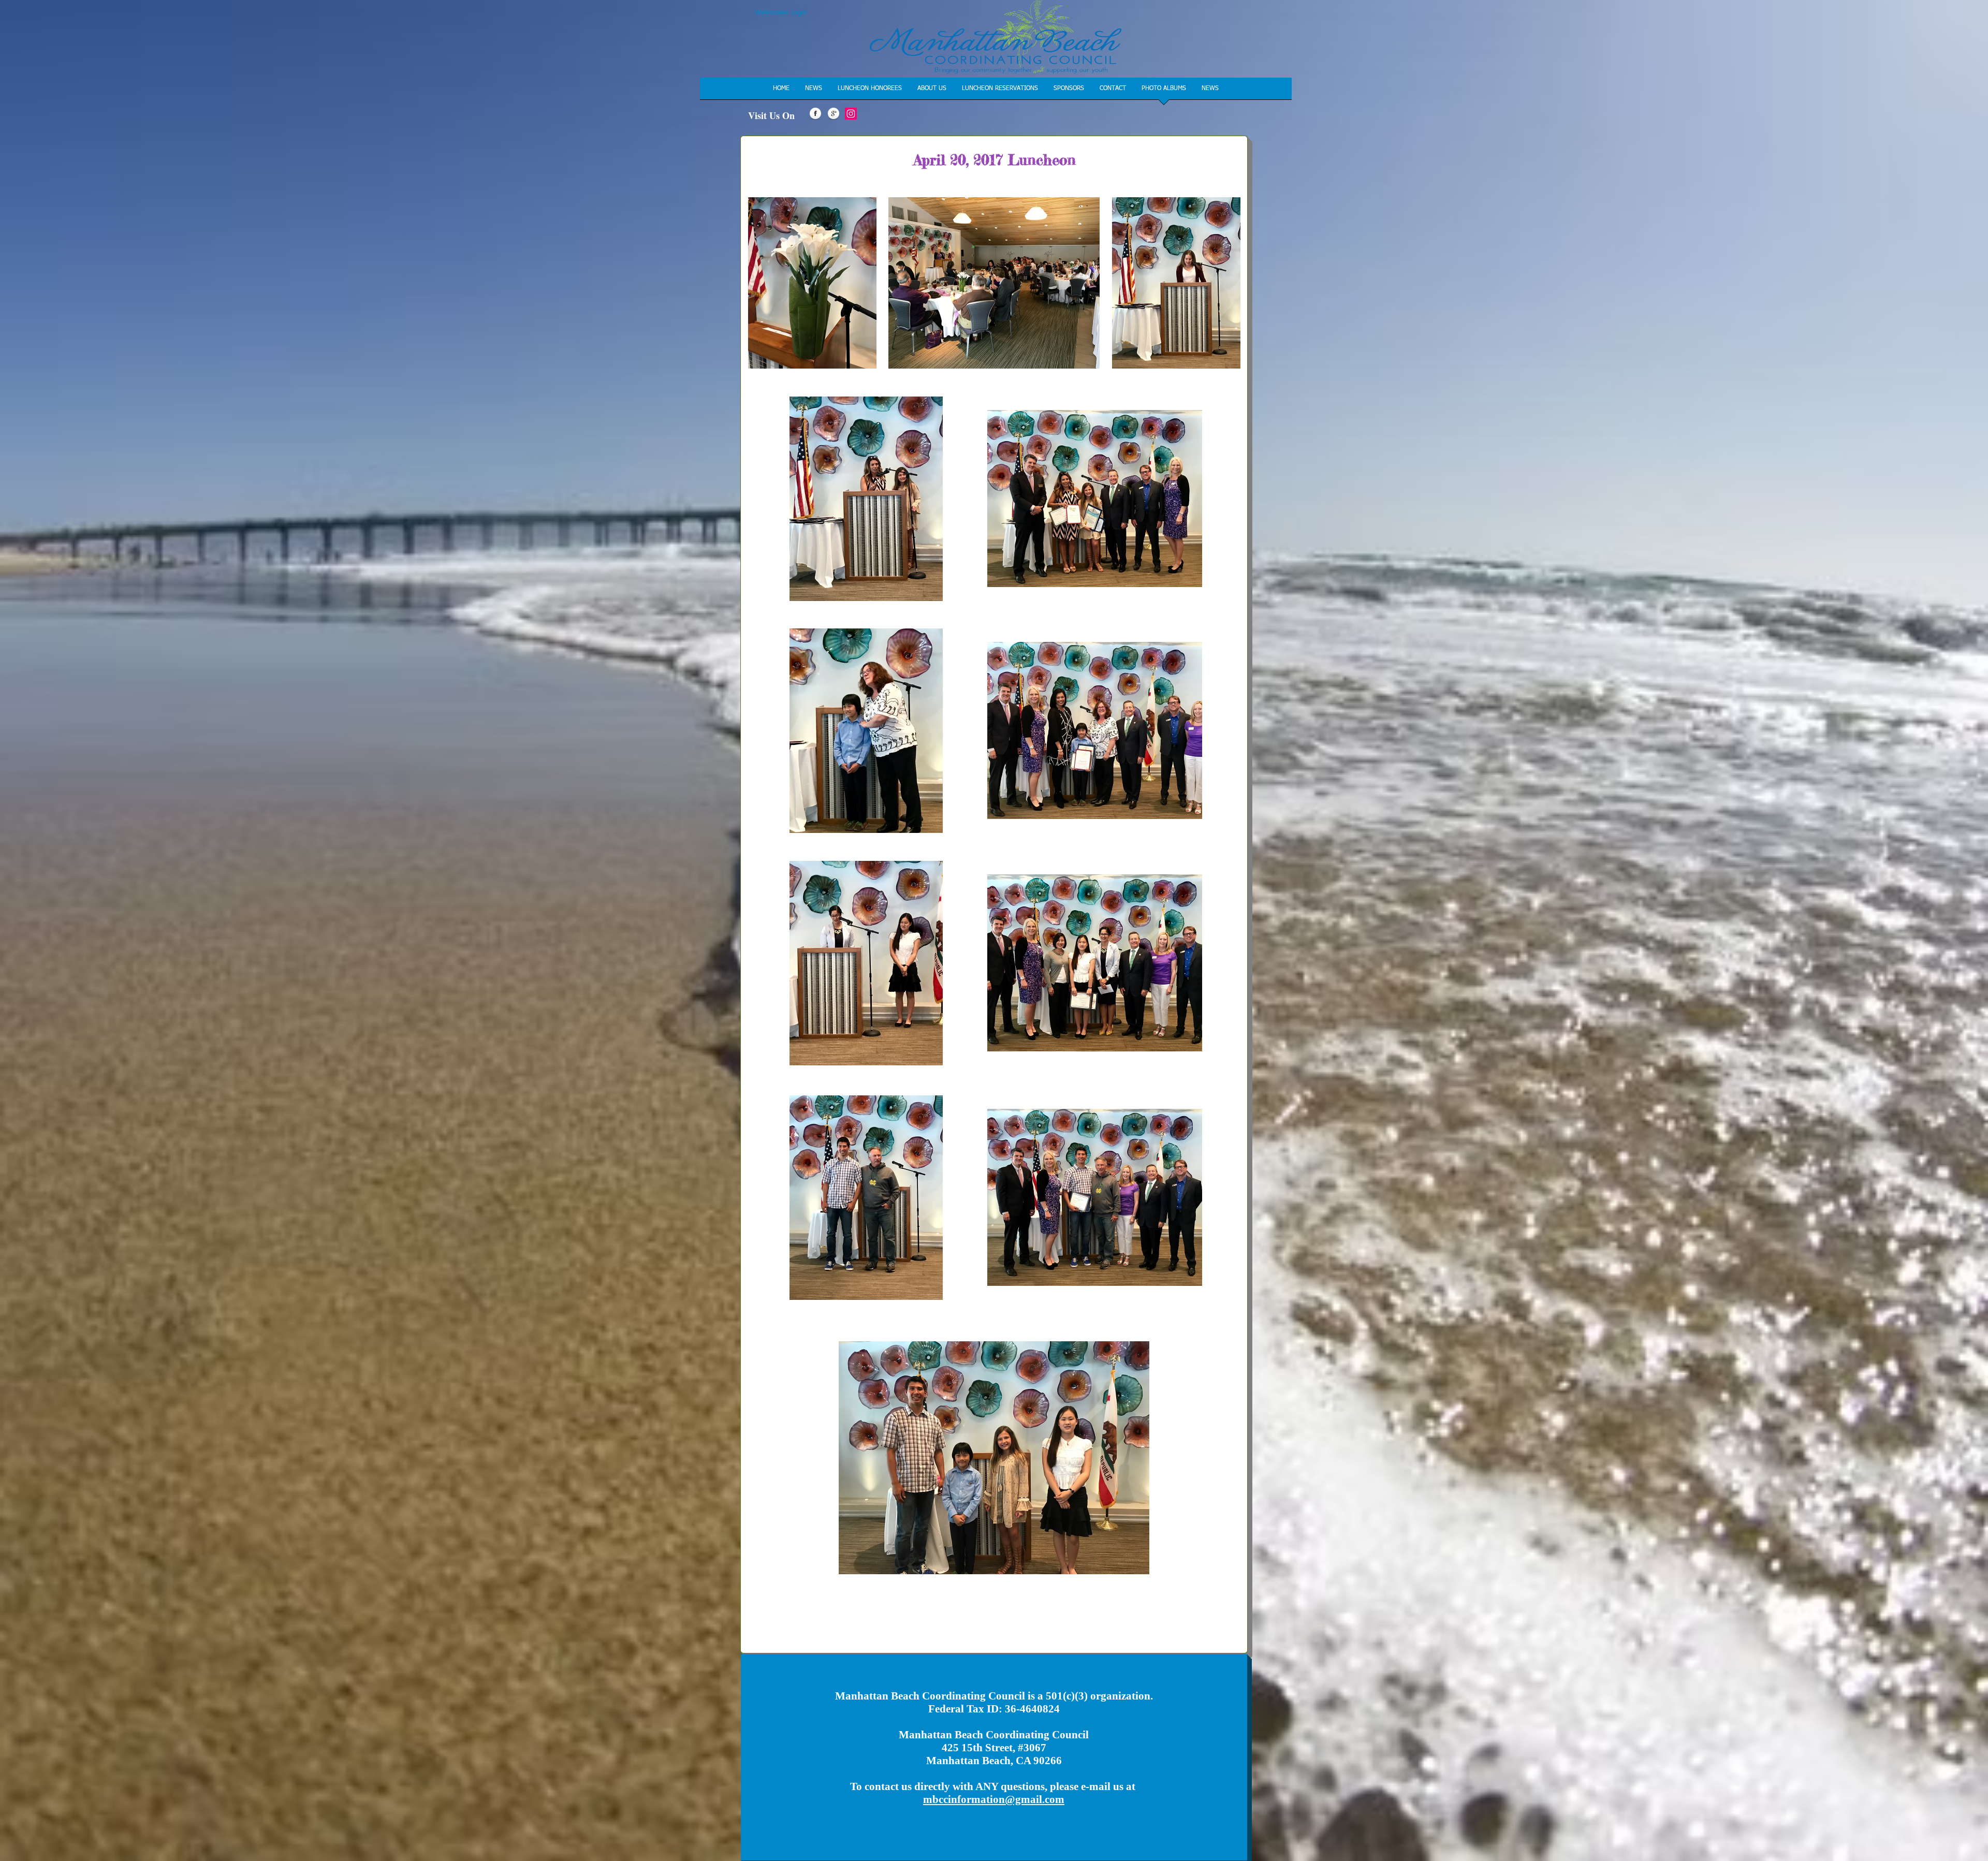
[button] (870, 92)
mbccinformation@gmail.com (994, 1799)
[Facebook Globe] (815, 114)
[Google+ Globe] (834, 114)
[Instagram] (851, 114)
